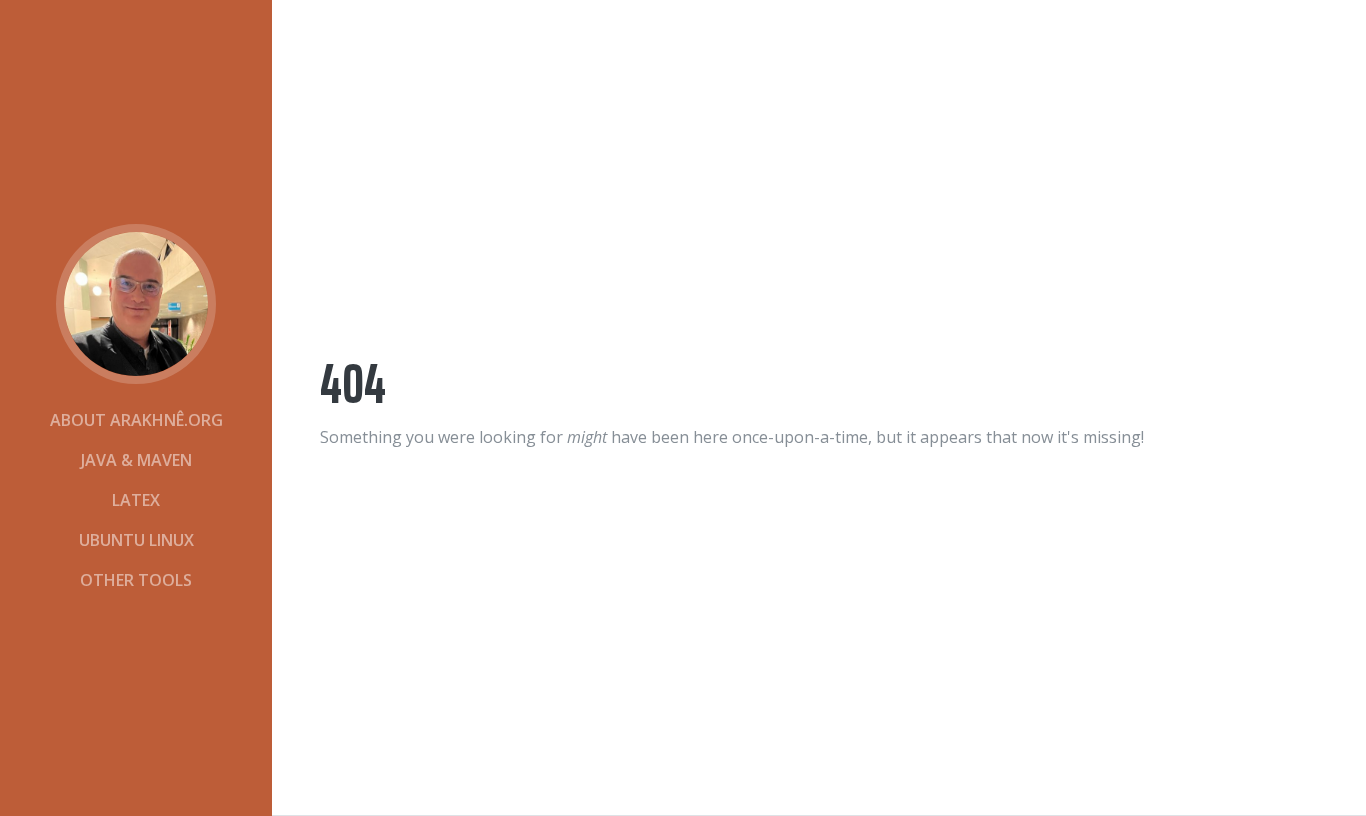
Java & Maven (136, 460)
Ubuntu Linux (136, 540)
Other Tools (136, 580)
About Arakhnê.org (136, 420)
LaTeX (136, 500)
